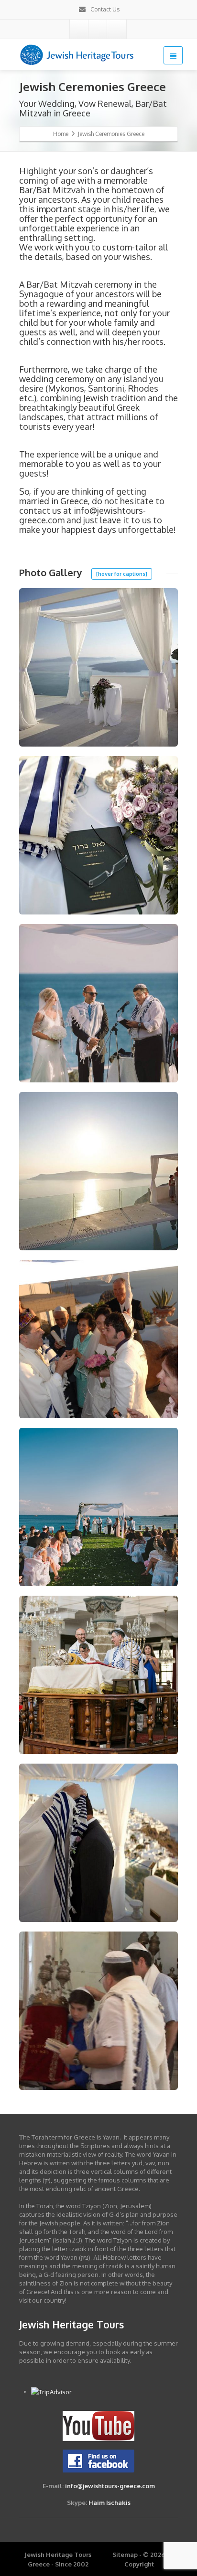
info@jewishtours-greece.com (110, 2486)
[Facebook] (79, 29)
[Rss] (98, 29)
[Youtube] (117, 29)
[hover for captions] (122, 574)
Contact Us (104, 9)
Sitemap (125, 2555)
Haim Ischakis (109, 2503)
